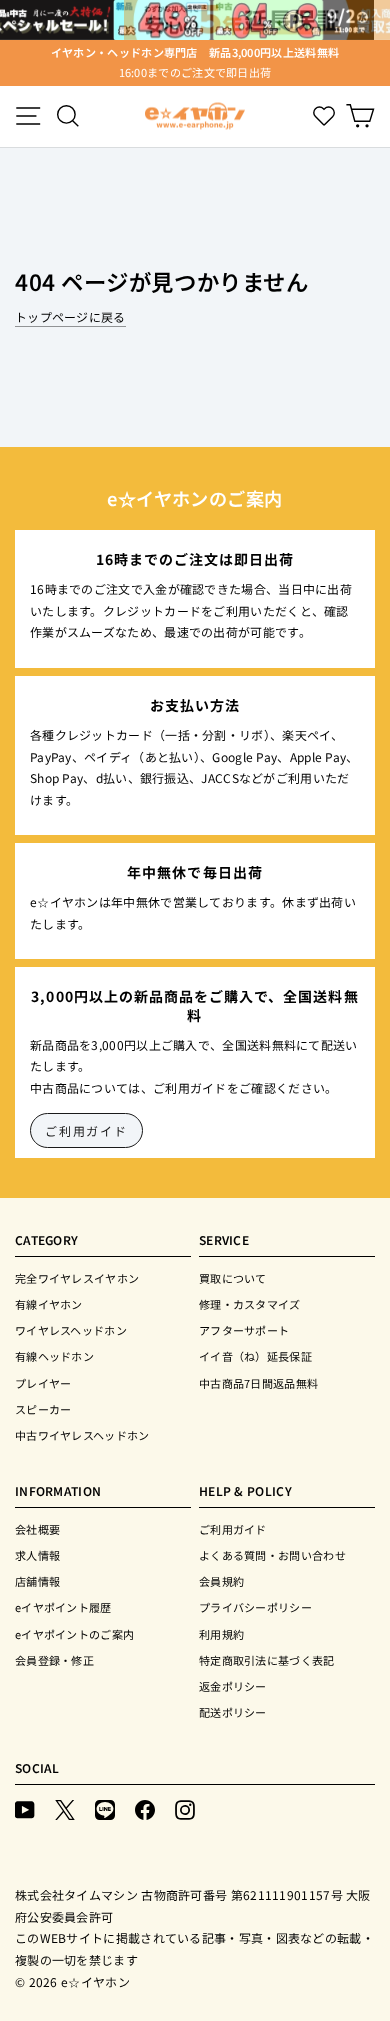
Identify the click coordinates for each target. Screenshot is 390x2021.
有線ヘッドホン (54, 1356)
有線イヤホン (49, 1304)
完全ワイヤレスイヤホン (77, 1278)
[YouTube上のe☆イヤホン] (25, 1808)
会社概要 (37, 1529)
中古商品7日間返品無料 (258, 1383)
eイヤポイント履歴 (63, 1607)
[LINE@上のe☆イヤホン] (105, 1808)
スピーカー (43, 1409)
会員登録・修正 (54, 1660)
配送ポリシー (233, 1712)
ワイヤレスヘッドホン (71, 1330)
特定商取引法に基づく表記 (267, 1660)
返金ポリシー (233, 1686)
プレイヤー (43, 1383)
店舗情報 (37, 1581)
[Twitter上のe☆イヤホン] (65, 1808)
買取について (233, 1278)
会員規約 (221, 1581)
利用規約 (221, 1634)
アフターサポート (244, 1330)
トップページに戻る (70, 316)
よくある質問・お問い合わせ (272, 1555)
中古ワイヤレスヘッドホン (82, 1435)
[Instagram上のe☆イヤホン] (185, 1808)
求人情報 (37, 1555)
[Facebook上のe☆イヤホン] (145, 1808)
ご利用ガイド (86, 1130)
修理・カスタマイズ (250, 1304)
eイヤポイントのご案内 (74, 1634)
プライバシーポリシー (255, 1607)
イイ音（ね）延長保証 (255, 1356)
